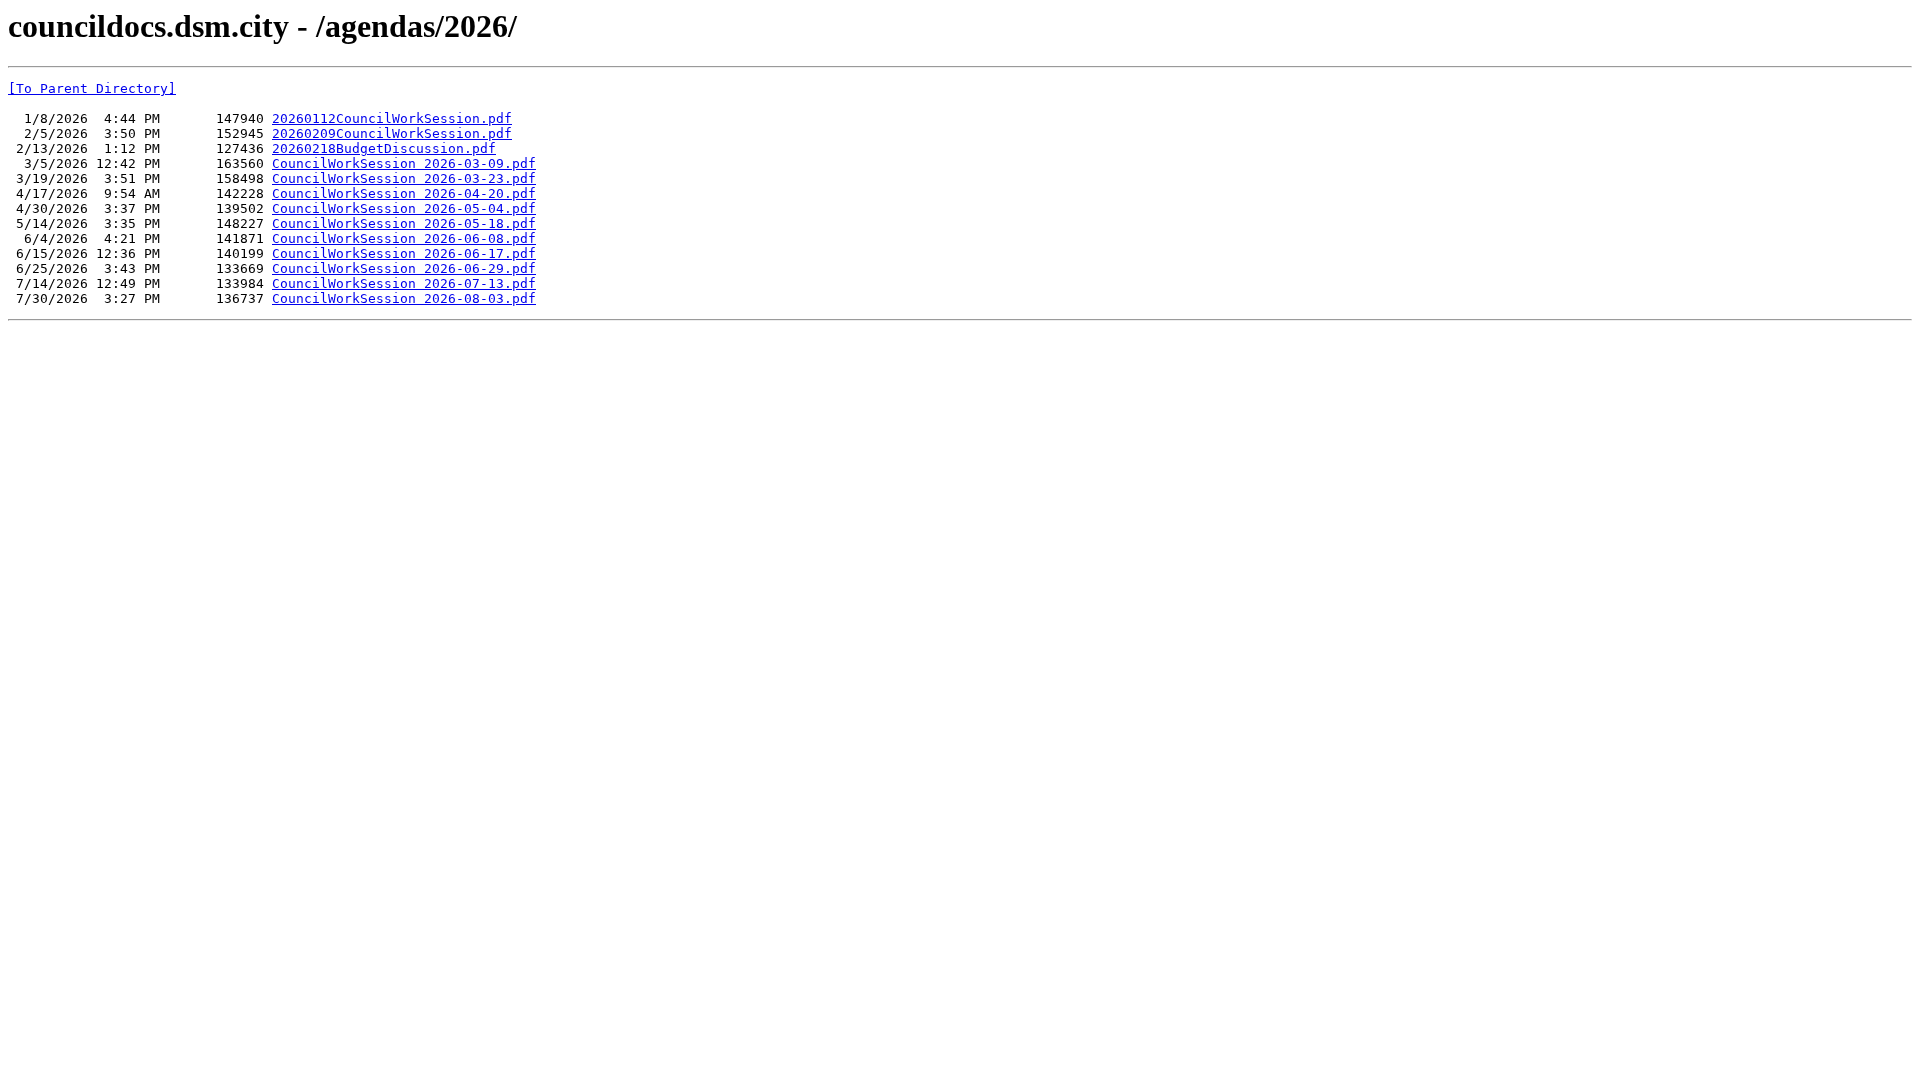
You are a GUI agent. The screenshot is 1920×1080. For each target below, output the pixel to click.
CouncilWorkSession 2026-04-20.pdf (404, 193)
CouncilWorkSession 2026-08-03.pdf (404, 298)
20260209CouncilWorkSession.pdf (392, 133)
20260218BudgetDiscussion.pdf (384, 148)
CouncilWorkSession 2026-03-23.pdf (404, 178)
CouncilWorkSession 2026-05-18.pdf (404, 223)
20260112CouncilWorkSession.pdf (392, 118)
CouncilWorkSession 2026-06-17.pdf (404, 253)
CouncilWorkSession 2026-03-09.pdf (404, 163)
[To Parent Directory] (92, 88)
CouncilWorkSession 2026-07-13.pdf (404, 283)
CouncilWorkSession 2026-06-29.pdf (404, 268)
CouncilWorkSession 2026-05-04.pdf (404, 208)
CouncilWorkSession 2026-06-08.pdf (404, 238)
